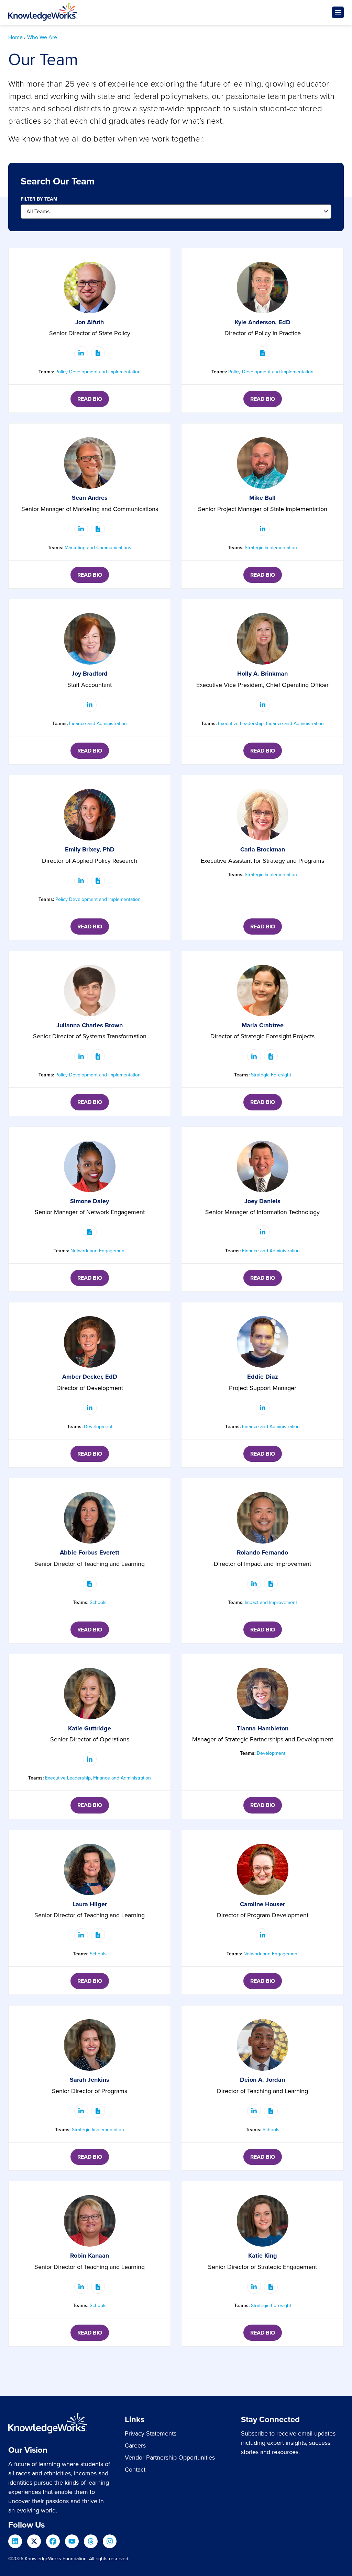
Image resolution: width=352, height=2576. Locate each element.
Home (15, 37)
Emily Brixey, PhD (90, 849)
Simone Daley (90, 1201)
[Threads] (91, 2541)
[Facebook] (53, 2541)
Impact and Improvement (271, 1602)
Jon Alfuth (90, 322)
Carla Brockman (263, 849)
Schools (98, 1602)
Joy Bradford (90, 674)
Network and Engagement (98, 1251)
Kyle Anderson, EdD (263, 322)
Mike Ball (262, 498)
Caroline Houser (262, 1904)
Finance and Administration (98, 724)
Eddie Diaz (263, 1377)
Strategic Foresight (271, 1075)
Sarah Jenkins (90, 2080)
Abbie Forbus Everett (90, 1552)
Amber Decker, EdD (90, 1377)
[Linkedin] (15, 2541)
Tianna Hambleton (263, 1728)
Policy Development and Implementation (98, 372)
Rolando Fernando (262, 1552)
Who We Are (42, 37)
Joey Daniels (262, 1201)
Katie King (263, 2256)
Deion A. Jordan (262, 2080)
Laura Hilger (90, 1904)
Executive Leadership (241, 724)
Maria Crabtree (263, 1025)
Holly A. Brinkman (262, 674)
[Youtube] (72, 2541)
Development (98, 1427)
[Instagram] (110, 2541)
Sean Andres (90, 498)
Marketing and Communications (98, 548)
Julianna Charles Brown (90, 1025)
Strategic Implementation (271, 548)
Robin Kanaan (90, 2256)
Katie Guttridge (90, 1728)
